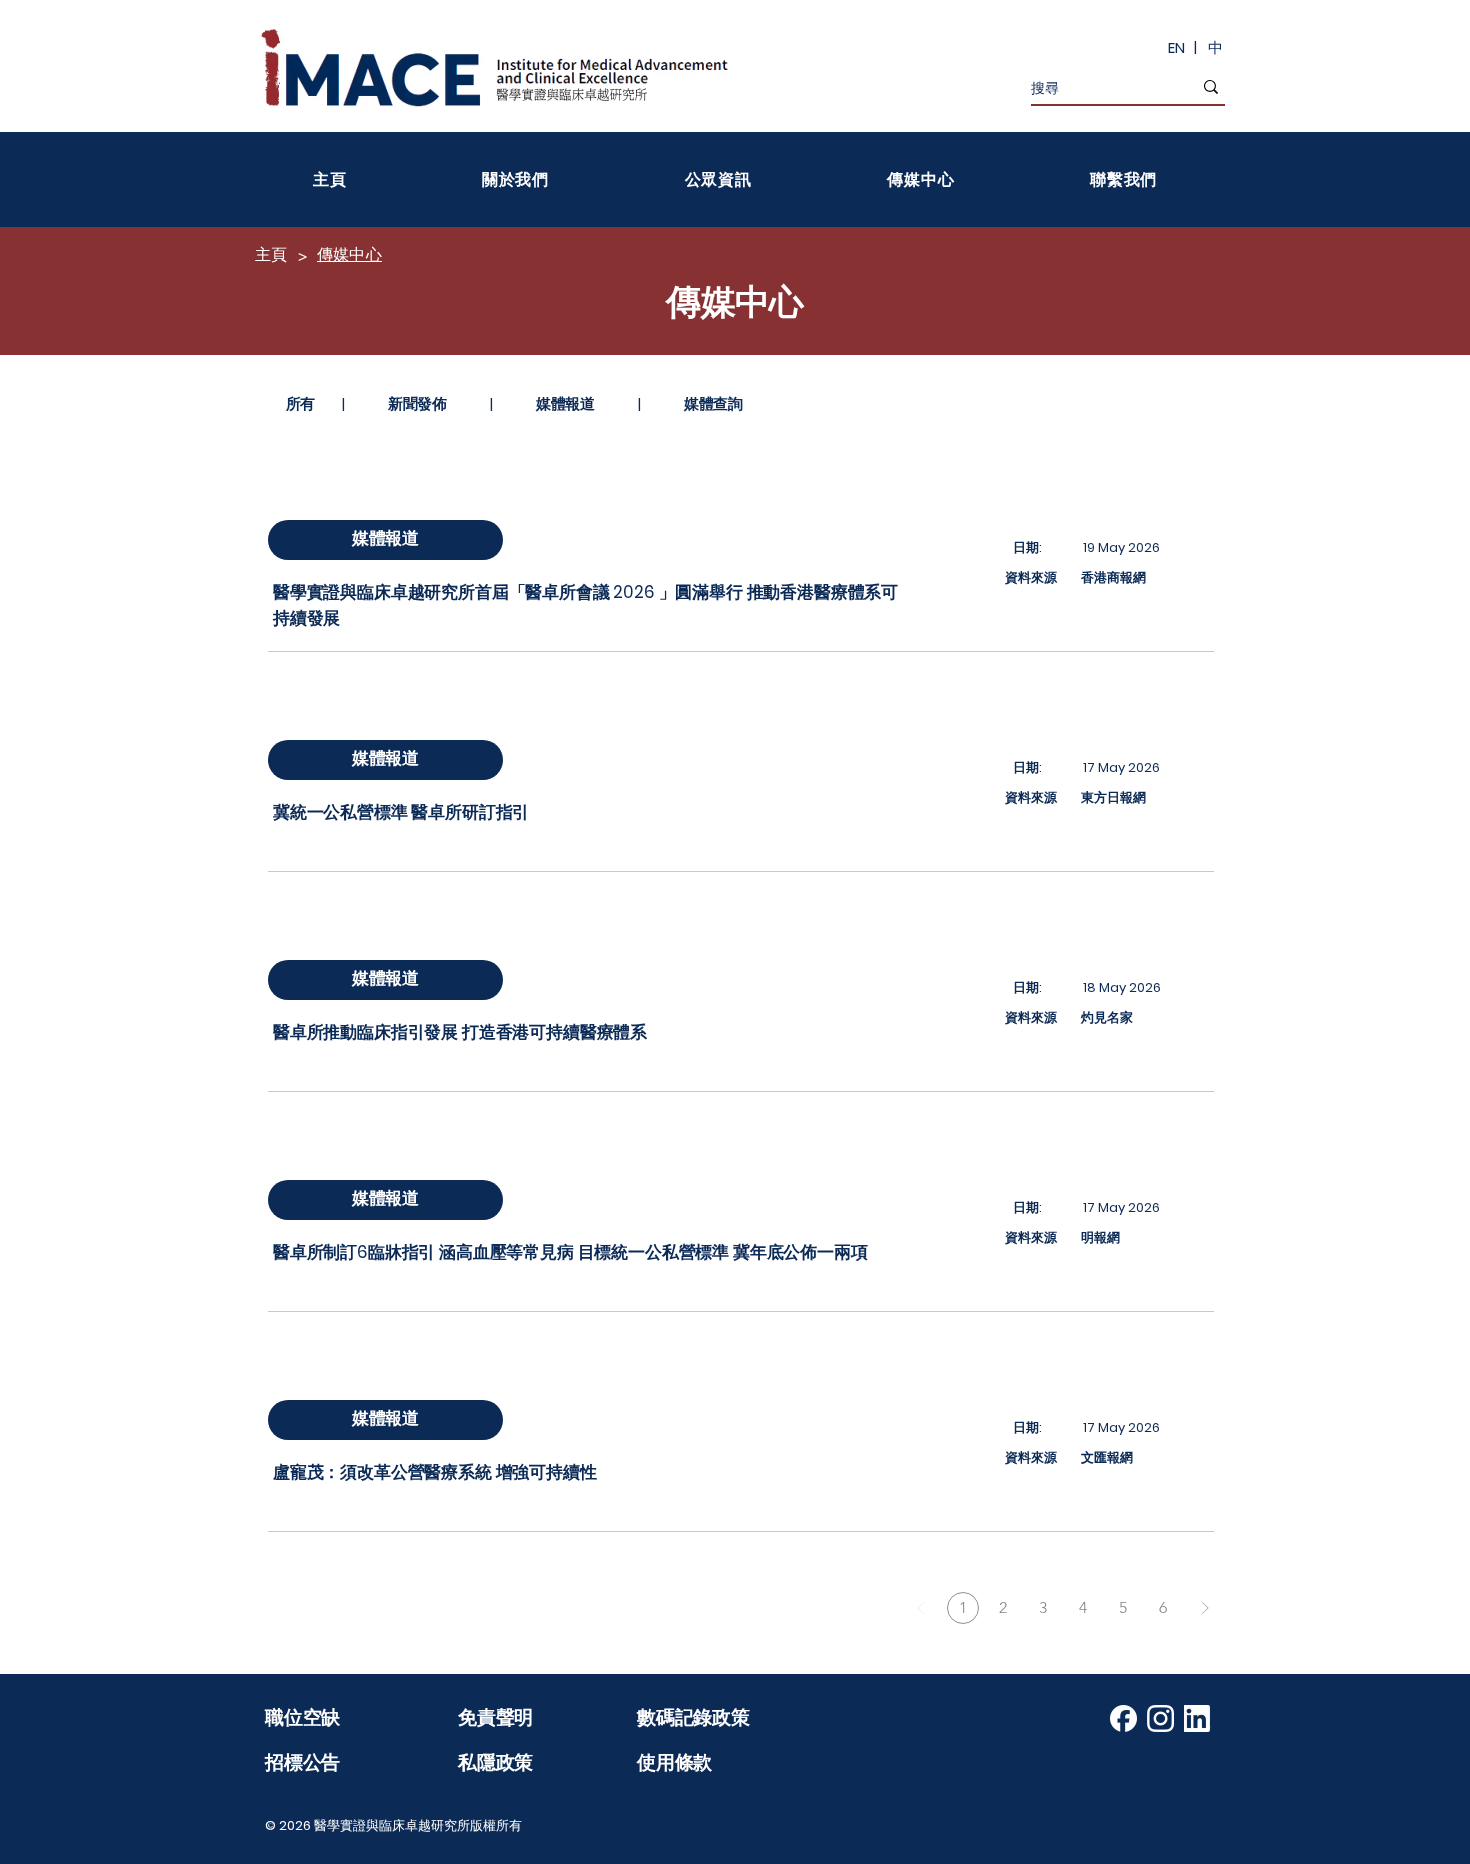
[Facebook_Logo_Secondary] (1123, 1718)
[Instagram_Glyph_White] (1160, 1718)
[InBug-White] (1197, 1718)
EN (1176, 47)
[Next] (1205, 1608)
